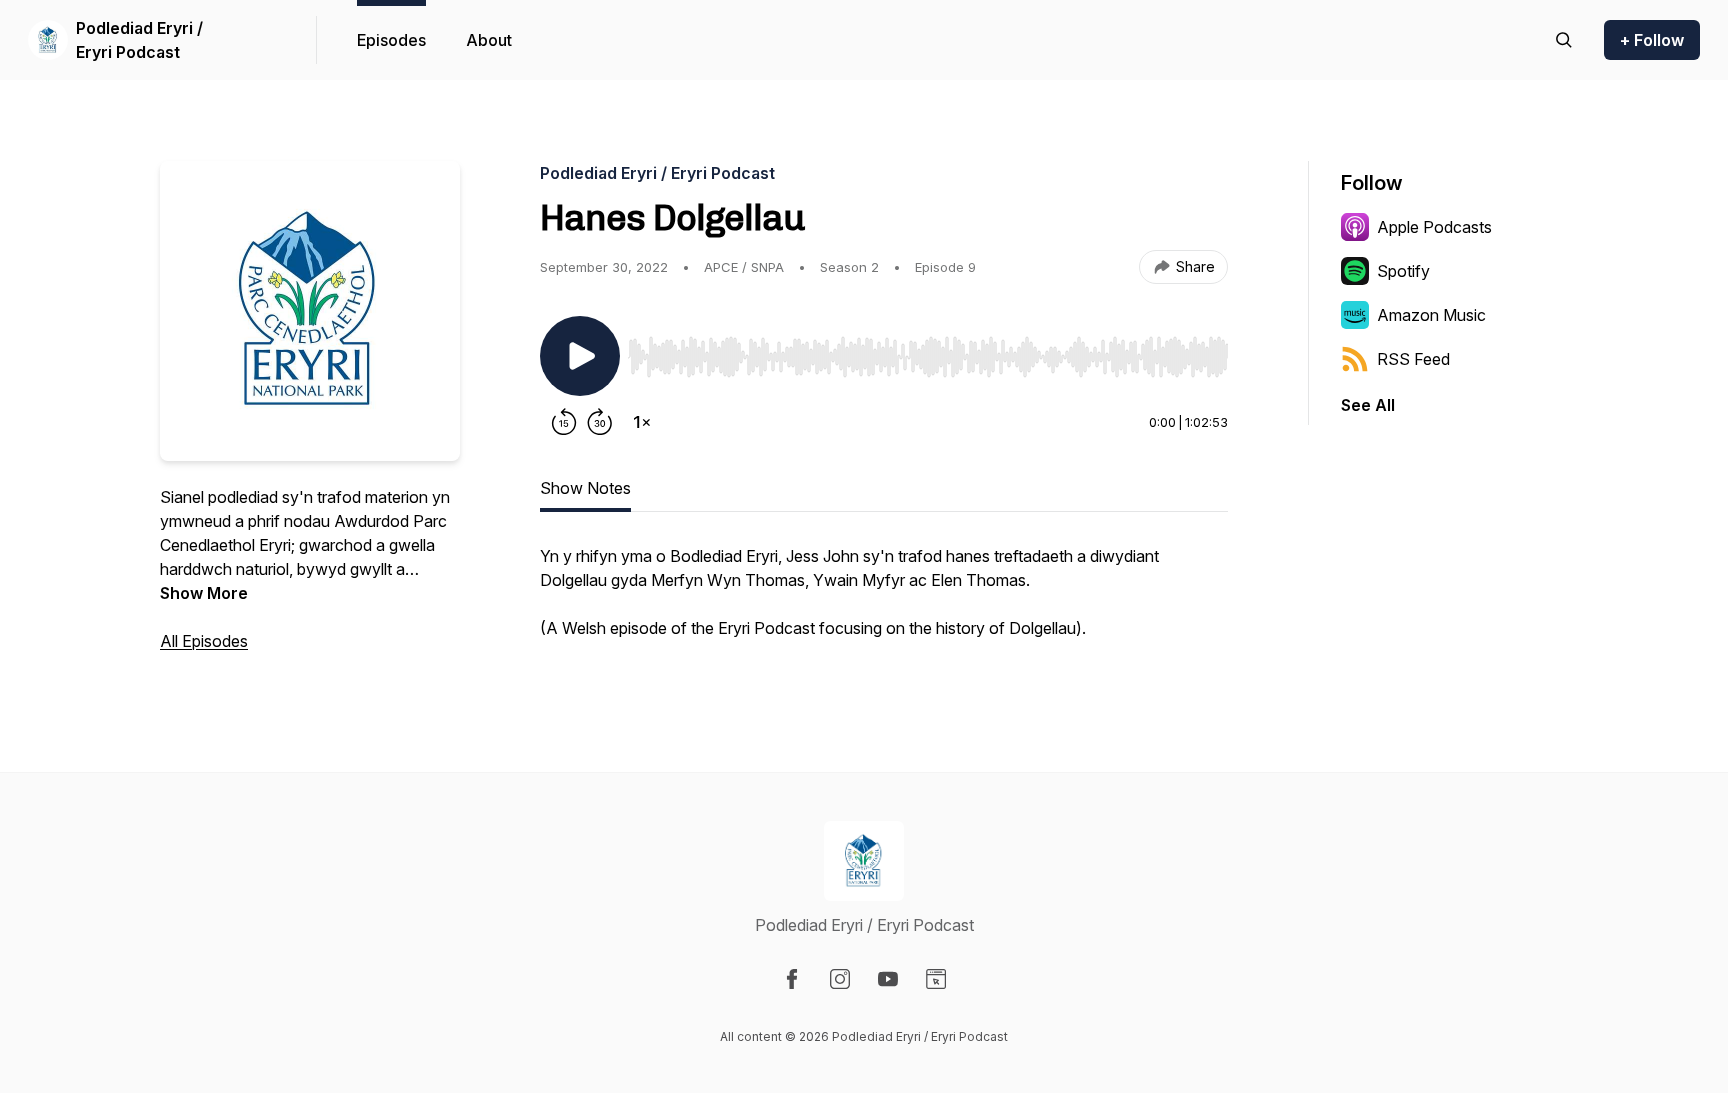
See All (1368, 405)
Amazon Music (1431, 315)
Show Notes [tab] (585, 488)
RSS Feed (1413, 359)
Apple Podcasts (1434, 227)
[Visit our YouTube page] (888, 979)
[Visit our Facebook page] (792, 979)
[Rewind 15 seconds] (564, 422)
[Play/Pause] (580, 356)
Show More (204, 593)
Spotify (1403, 271)
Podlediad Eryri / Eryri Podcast (139, 40)
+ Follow (1652, 40)
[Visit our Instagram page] (840, 979)
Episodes (391, 40)
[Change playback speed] (642, 422)
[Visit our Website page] (936, 979)
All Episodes (204, 641)
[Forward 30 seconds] (600, 422)
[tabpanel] (884, 602)
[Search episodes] (1564, 40)
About (489, 40)
